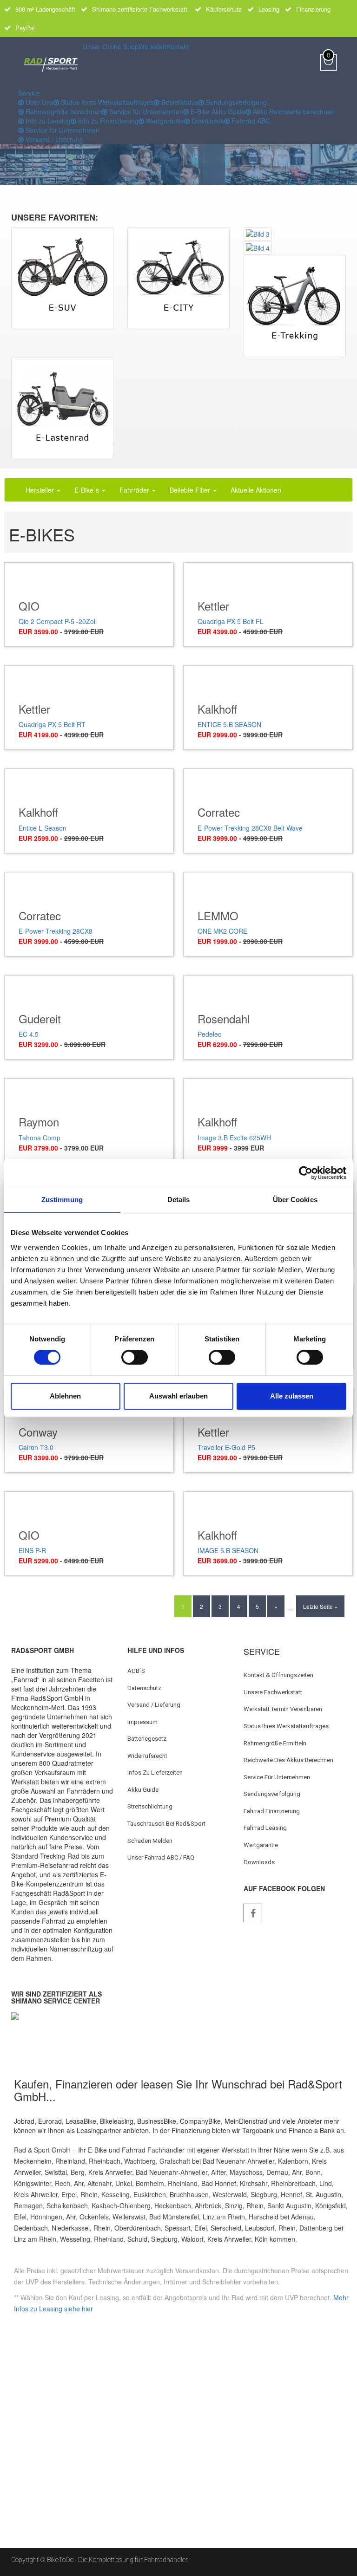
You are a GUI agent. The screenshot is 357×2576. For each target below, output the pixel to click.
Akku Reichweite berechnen (293, 111)
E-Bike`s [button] (88, 490)
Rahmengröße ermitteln (275, 1743)
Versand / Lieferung (53, 139)
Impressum (142, 1722)
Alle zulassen (292, 1396)
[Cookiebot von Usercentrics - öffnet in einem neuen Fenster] (306, 1173)
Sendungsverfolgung (235, 102)
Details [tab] (179, 1200)
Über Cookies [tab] (295, 1200)
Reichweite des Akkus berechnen (288, 1760)
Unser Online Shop (111, 46)
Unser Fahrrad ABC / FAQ (161, 1857)
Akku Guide (143, 1790)
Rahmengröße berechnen (63, 111)
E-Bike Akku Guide (217, 111)
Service (29, 93)
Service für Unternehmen (145, 111)
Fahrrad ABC (250, 121)
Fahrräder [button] (135, 490)
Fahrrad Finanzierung (272, 1811)
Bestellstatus (179, 102)
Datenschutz (144, 1688)
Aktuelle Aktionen (256, 490)
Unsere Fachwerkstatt (273, 1692)
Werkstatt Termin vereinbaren (283, 1709)
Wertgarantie (164, 121)
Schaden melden (150, 1841)
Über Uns (39, 102)
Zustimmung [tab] (62, 1200)
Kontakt (178, 46)
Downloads (207, 121)
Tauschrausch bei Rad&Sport (166, 1824)
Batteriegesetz (147, 1739)
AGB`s (136, 1671)
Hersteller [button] (41, 490)
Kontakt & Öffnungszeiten (278, 1675)
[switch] (135, 1357)
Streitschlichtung (150, 1806)
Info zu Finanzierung (107, 121)
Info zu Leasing (47, 121)
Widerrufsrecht (147, 1756)
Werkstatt (152, 46)
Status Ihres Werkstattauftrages (106, 102)
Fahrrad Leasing (265, 1828)
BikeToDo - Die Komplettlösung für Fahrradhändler (117, 2560)
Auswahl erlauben (178, 1396)
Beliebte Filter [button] (191, 490)
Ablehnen (65, 1396)
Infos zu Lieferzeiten (155, 1773)
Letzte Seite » (320, 1606)
